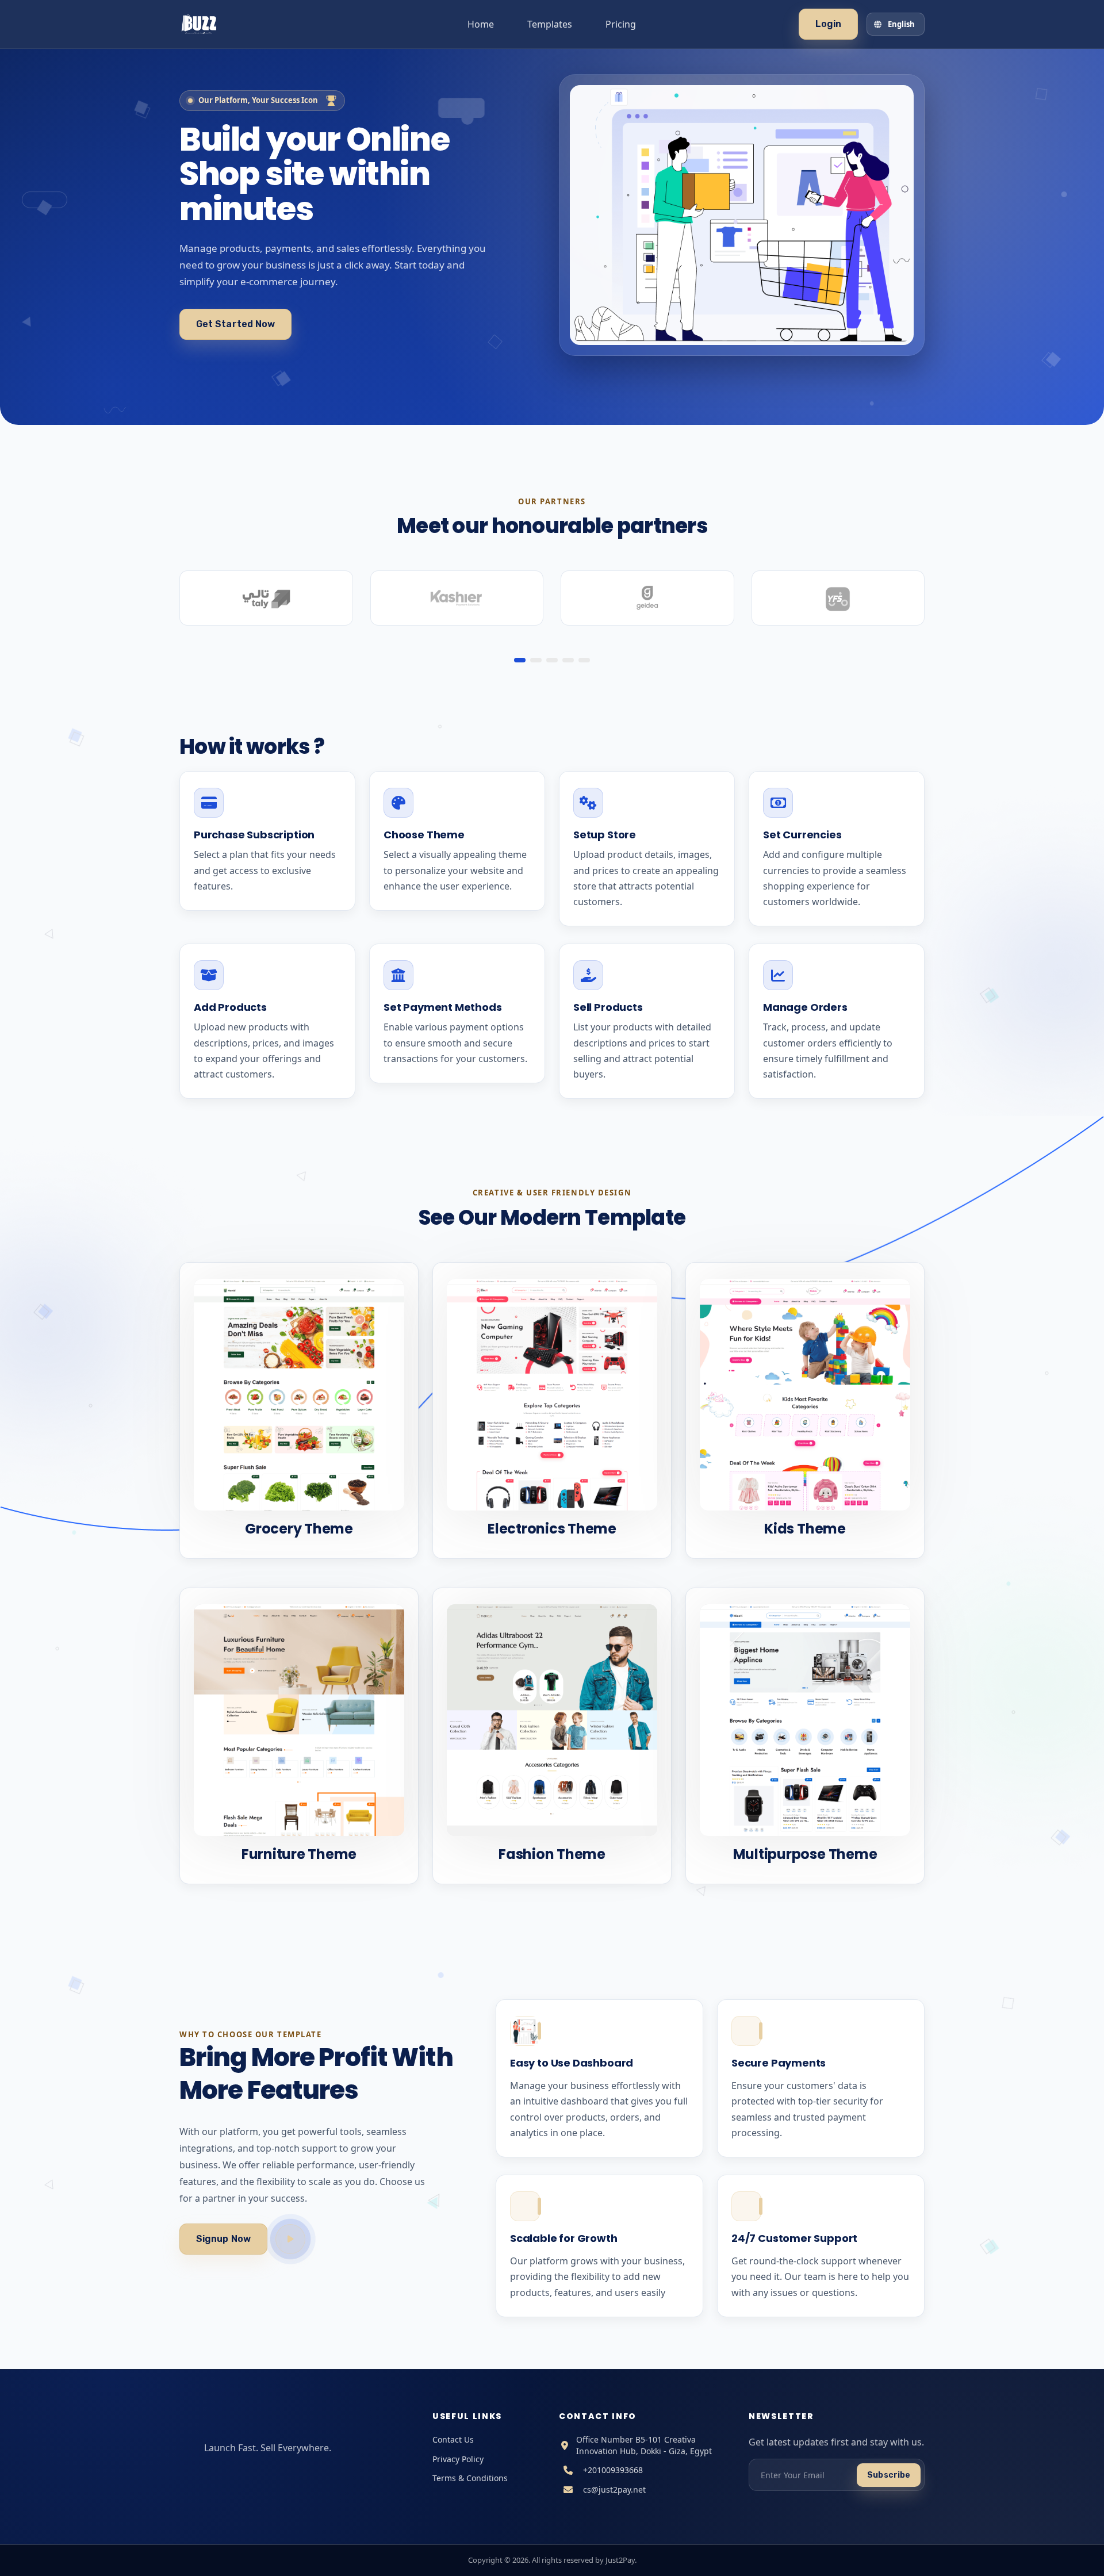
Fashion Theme (552, 1854)
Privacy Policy (458, 2459)
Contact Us (453, 2439)
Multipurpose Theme (805, 1854)
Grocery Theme (299, 1529)
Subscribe (889, 2475)
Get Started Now (235, 324)
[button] (520, 660)
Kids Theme (805, 1529)
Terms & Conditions (470, 2478)
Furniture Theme (299, 1854)
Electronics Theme (552, 1529)
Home (481, 24)
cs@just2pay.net (614, 2489)
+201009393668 (613, 2470)
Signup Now (223, 2239)
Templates (550, 24)
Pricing (621, 24)
